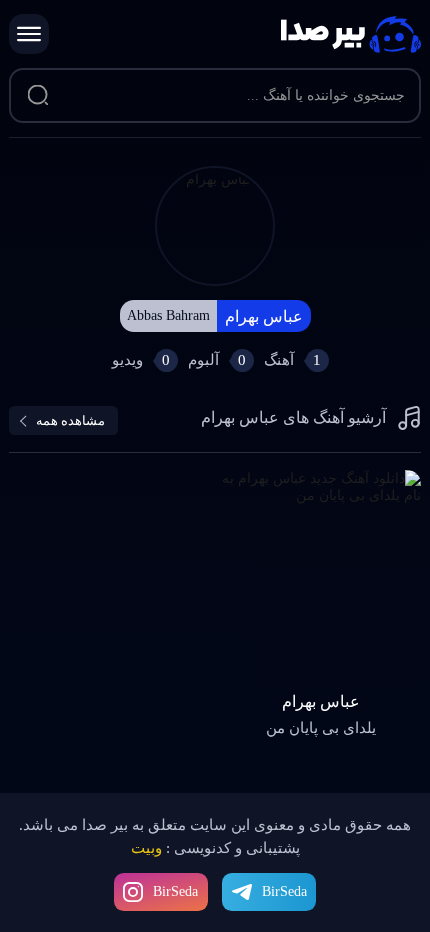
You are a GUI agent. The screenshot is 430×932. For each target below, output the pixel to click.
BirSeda (175, 891)
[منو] (29, 34)
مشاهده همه (70, 420)
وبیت (146, 848)
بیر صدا (351, 34)
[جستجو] (38, 96)
